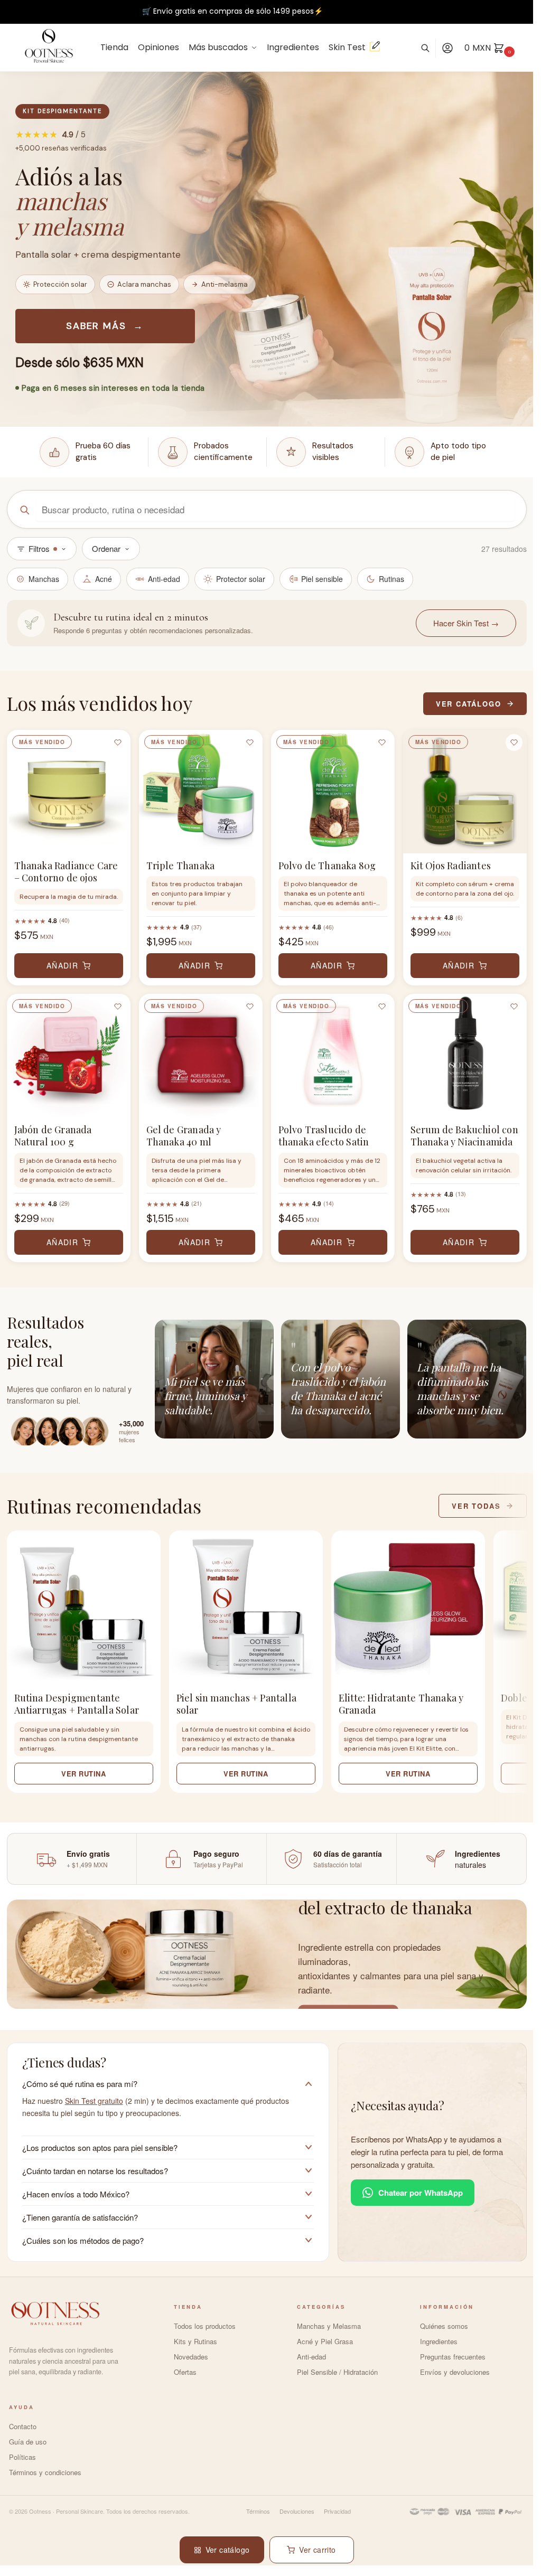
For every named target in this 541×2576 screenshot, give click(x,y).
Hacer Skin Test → (466, 623)
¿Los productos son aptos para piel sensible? (100, 2147)
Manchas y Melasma (329, 2326)
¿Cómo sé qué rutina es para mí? (80, 2084)
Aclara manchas (144, 284)
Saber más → (105, 326)
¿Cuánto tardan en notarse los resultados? (95, 2171)
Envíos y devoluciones (455, 2372)
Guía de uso (28, 2442)
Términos (258, 2511)
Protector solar (241, 579)
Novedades (191, 2357)
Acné (104, 579)
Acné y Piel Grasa (325, 2341)
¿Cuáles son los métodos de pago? (83, 2240)
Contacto (23, 2426)
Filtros (39, 548)
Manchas (44, 579)
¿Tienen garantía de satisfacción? (80, 2217)
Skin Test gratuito (94, 2101)
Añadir (62, 965)
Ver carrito (317, 2550)
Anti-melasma (225, 284)
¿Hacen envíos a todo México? (76, 2194)
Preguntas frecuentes (453, 2357)
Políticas (22, 2457)
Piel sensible (322, 579)
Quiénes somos (444, 2326)
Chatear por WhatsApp (421, 2193)
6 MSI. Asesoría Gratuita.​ (233, 13)
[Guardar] (118, 742)
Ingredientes (439, 2341)
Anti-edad (164, 579)
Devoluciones (297, 2511)
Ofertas (185, 2372)
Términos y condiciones (45, 2472)
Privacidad (337, 2511)
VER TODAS (476, 1506)
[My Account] (447, 48)
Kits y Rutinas (195, 2341)
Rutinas (391, 579)
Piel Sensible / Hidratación (337, 2372)
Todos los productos (205, 2326)
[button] (504, 2548)
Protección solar (60, 284)
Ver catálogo (228, 2550)
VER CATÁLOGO (469, 704)
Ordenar (106, 548)
